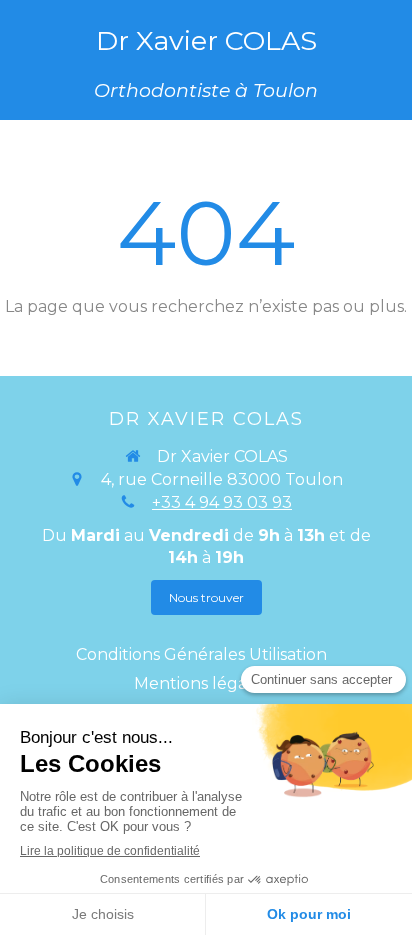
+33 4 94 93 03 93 (222, 502)
